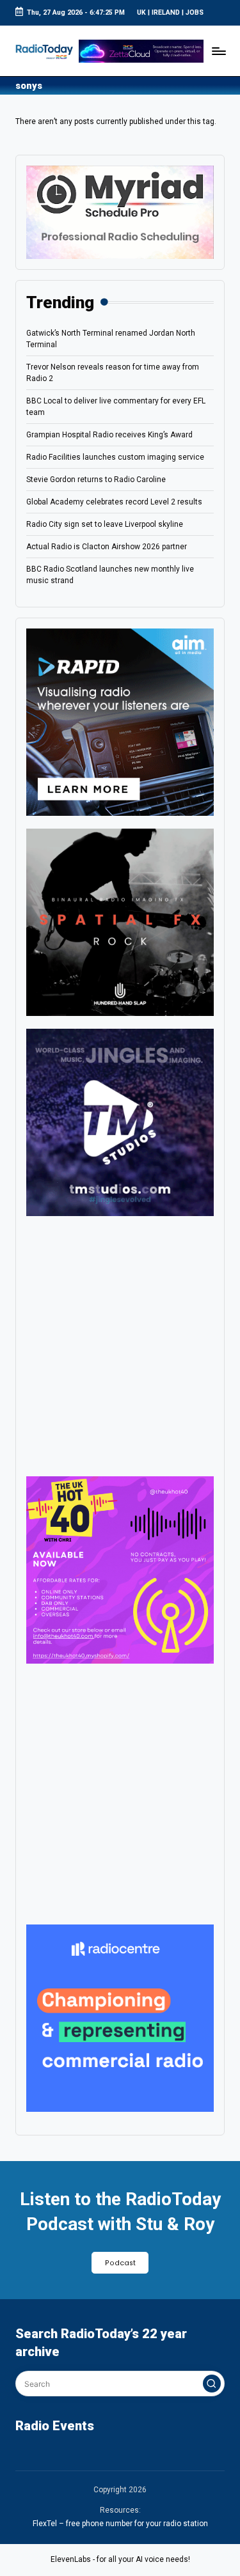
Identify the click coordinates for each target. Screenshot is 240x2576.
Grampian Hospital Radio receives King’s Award (109, 435)
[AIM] (120, 721)
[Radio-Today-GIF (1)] (120, 2018)
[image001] (120, 1570)
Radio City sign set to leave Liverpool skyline (105, 524)
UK (141, 12)
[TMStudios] (120, 1121)
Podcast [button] (120, 2263)
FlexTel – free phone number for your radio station (120, 2524)
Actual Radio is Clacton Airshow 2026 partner (107, 547)
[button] (212, 2384)
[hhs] (120, 921)
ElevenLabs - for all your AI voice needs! (120, 2559)
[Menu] (218, 51)
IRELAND (166, 12)
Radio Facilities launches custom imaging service (115, 457)
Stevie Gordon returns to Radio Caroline (96, 480)
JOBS (195, 12)
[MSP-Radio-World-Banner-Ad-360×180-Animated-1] (120, 212)
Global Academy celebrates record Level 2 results (114, 502)
